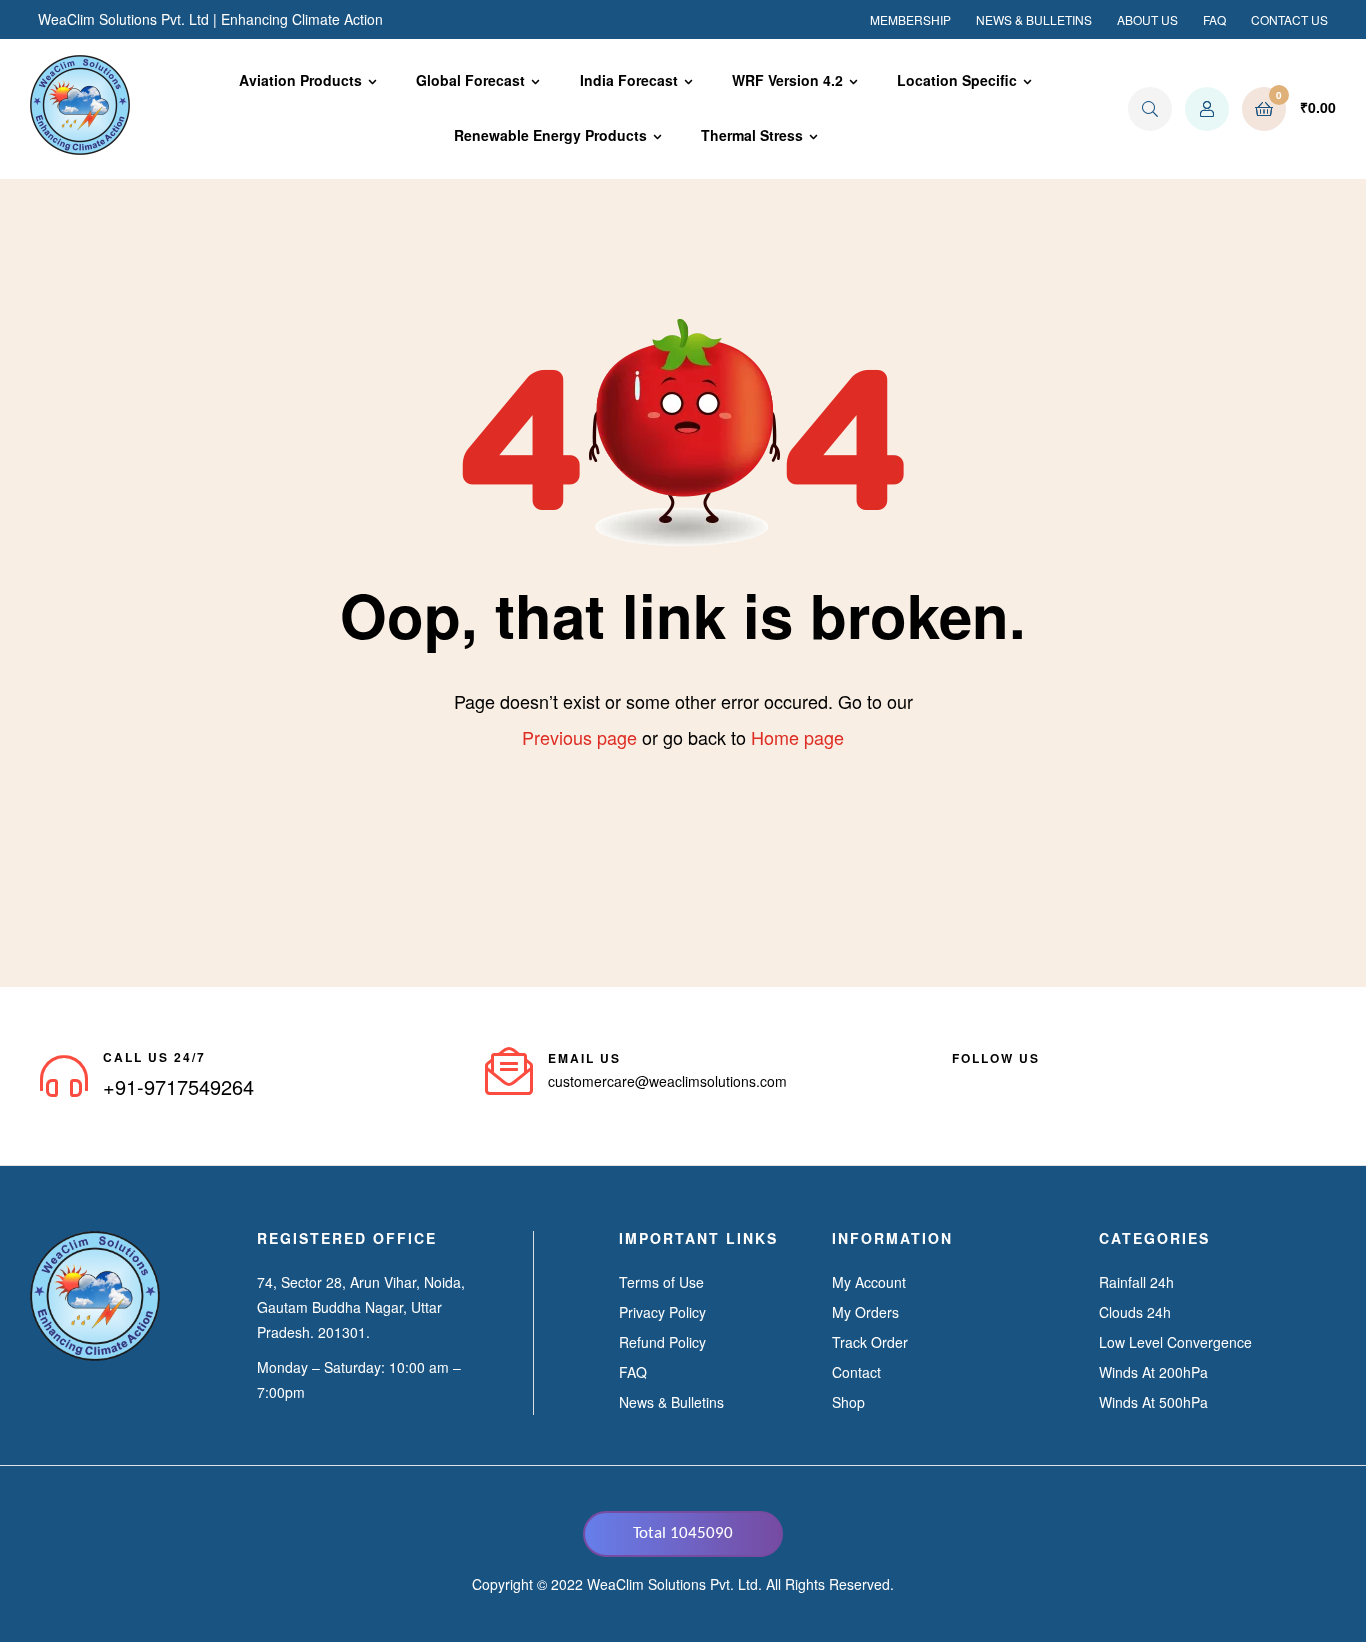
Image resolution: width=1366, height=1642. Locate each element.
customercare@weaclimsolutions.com (667, 1081)
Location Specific (957, 80)
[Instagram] (1068, 1082)
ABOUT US (1147, 19)
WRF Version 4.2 (787, 80)
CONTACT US (1289, 19)
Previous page (579, 737)
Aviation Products (300, 80)
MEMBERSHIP (910, 19)
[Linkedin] (996, 1082)
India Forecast (629, 80)
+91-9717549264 (178, 1086)
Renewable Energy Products (550, 135)
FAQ (1214, 19)
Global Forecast (470, 80)
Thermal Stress (752, 135)
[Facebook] (960, 1082)
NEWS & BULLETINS (1034, 19)
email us (584, 1058)
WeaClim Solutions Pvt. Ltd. (674, 1584)
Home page (797, 737)
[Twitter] (1032, 1082)
